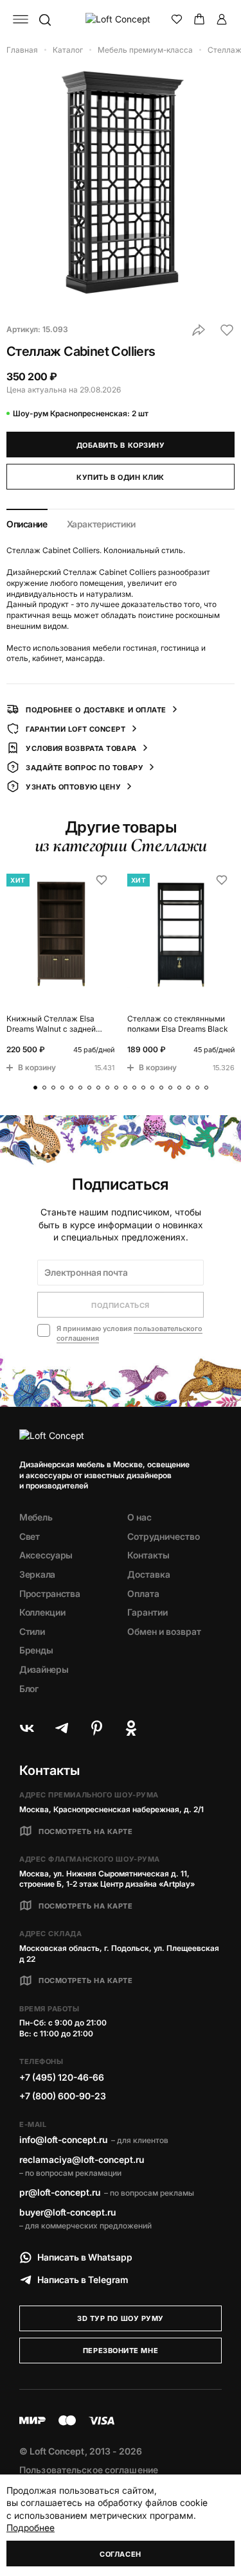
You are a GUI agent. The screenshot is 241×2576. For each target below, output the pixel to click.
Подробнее (31, 2527)
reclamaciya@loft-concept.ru (82, 2159)
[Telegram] (62, 1728)
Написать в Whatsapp (85, 2257)
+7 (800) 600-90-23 (63, 2096)
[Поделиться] (199, 330)
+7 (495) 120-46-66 (62, 2077)
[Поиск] (44, 19)
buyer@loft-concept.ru (67, 2212)
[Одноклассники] (131, 1728)
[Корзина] (199, 19)
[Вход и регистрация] (222, 19)
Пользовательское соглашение (89, 2470)
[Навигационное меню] (21, 19)
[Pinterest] (96, 1728)
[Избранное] (177, 19)
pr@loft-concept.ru (60, 2192)
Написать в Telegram (83, 2280)
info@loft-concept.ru (63, 2139)
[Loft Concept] (121, 19)
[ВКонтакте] (27, 1728)
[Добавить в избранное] (227, 330)
